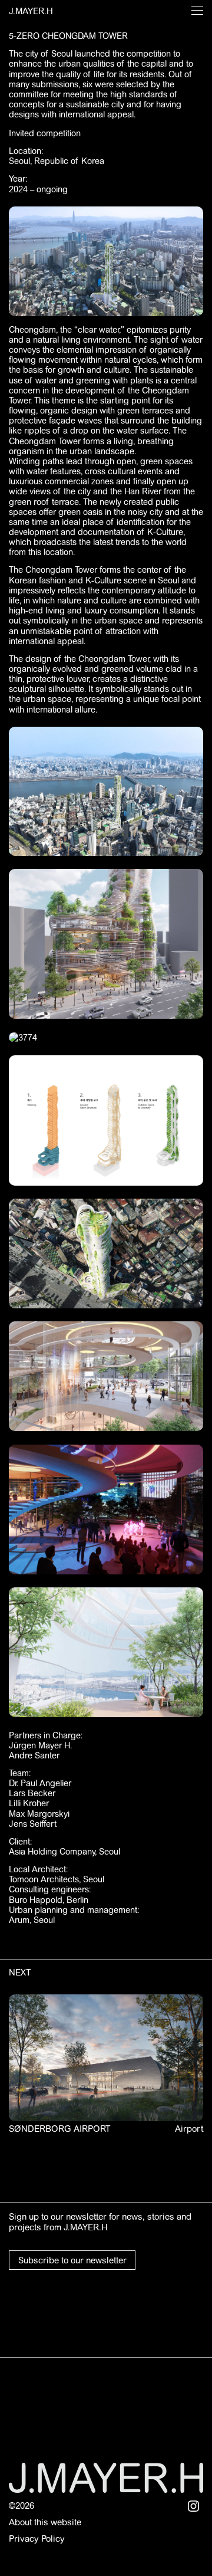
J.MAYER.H (31, 11)
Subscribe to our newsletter (72, 2260)
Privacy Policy (37, 2539)
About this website (45, 2522)
